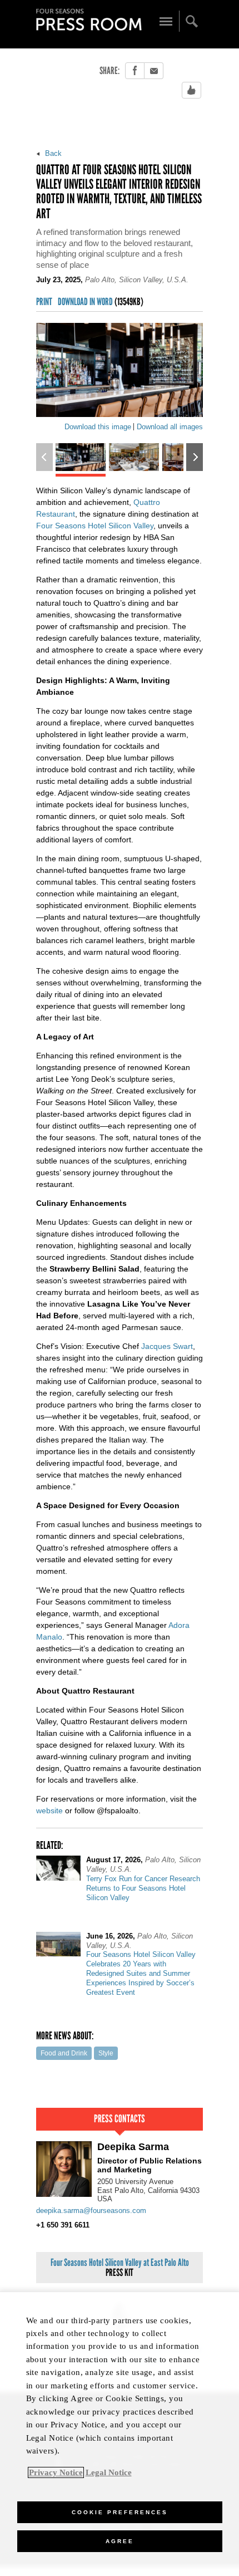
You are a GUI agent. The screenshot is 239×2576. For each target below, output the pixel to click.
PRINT (44, 302)
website (49, 1810)
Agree (120, 2541)
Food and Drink (64, 2053)
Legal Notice (109, 2472)
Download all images (170, 427)
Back (52, 153)
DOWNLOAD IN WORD (101, 302)
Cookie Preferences (120, 2512)
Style (106, 2053)
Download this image (98, 427)
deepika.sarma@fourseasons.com (91, 2211)
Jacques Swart (167, 1346)
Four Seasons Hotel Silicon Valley (95, 526)
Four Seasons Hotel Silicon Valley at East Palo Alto (120, 2268)
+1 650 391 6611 (63, 2225)
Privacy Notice (56, 2472)
